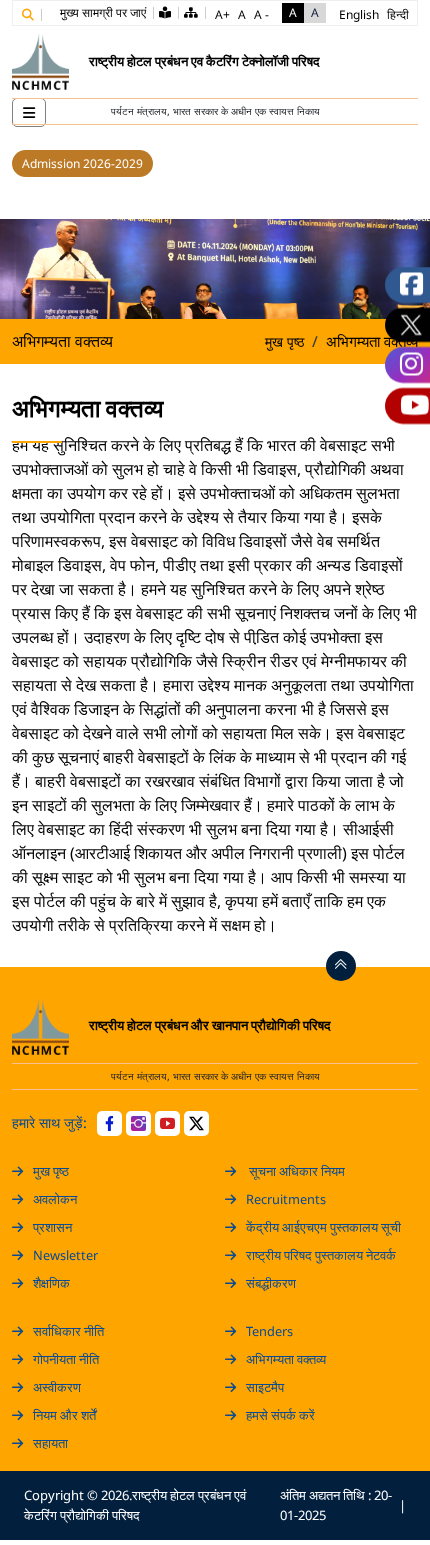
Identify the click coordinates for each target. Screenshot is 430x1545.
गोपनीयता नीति (66, 1359)
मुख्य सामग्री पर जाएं (103, 12)
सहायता (50, 1443)
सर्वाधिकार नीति (68, 1331)
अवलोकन (55, 1199)
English (359, 14)
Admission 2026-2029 (82, 163)
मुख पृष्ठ (284, 341)
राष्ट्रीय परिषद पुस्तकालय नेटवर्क (321, 1255)
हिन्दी (398, 14)
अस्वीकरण (57, 1387)
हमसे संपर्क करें (280, 1415)
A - (261, 14)
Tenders (269, 1331)
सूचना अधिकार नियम (295, 1171)
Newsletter (65, 1255)
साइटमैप (265, 1387)
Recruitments (286, 1199)
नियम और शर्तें (64, 1415)
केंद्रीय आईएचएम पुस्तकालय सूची (323, 1227)
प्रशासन (52, 1227)
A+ (222, 14)
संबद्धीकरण (271, 1283)
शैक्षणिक (51, 1283)
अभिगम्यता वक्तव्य (286, 1359)
